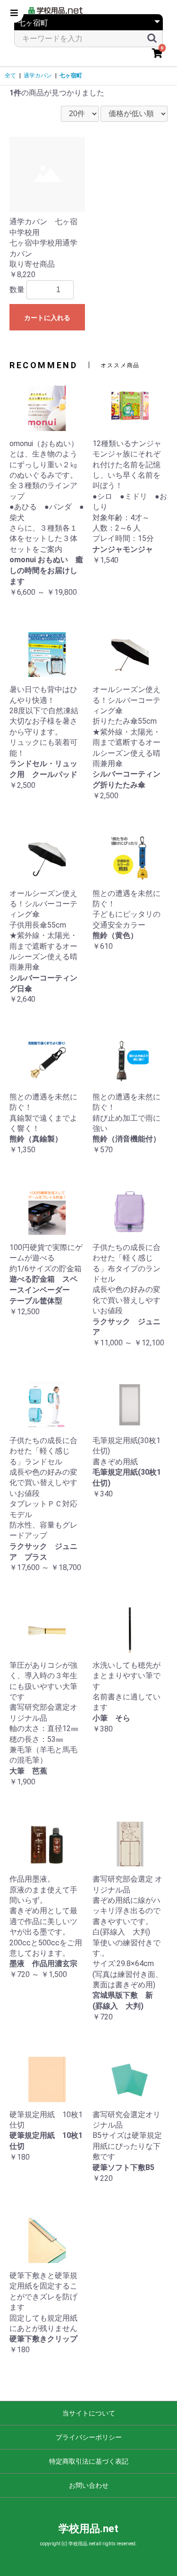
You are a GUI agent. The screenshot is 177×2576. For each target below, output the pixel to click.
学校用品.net (88, 2529)
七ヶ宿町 (71, 76)
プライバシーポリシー (89, 2437)
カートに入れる (47, 318)
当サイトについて (89, 2413)
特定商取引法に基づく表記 (89, 2461)
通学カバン (38, 76)
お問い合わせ (89, 2485)
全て (10, 76)
